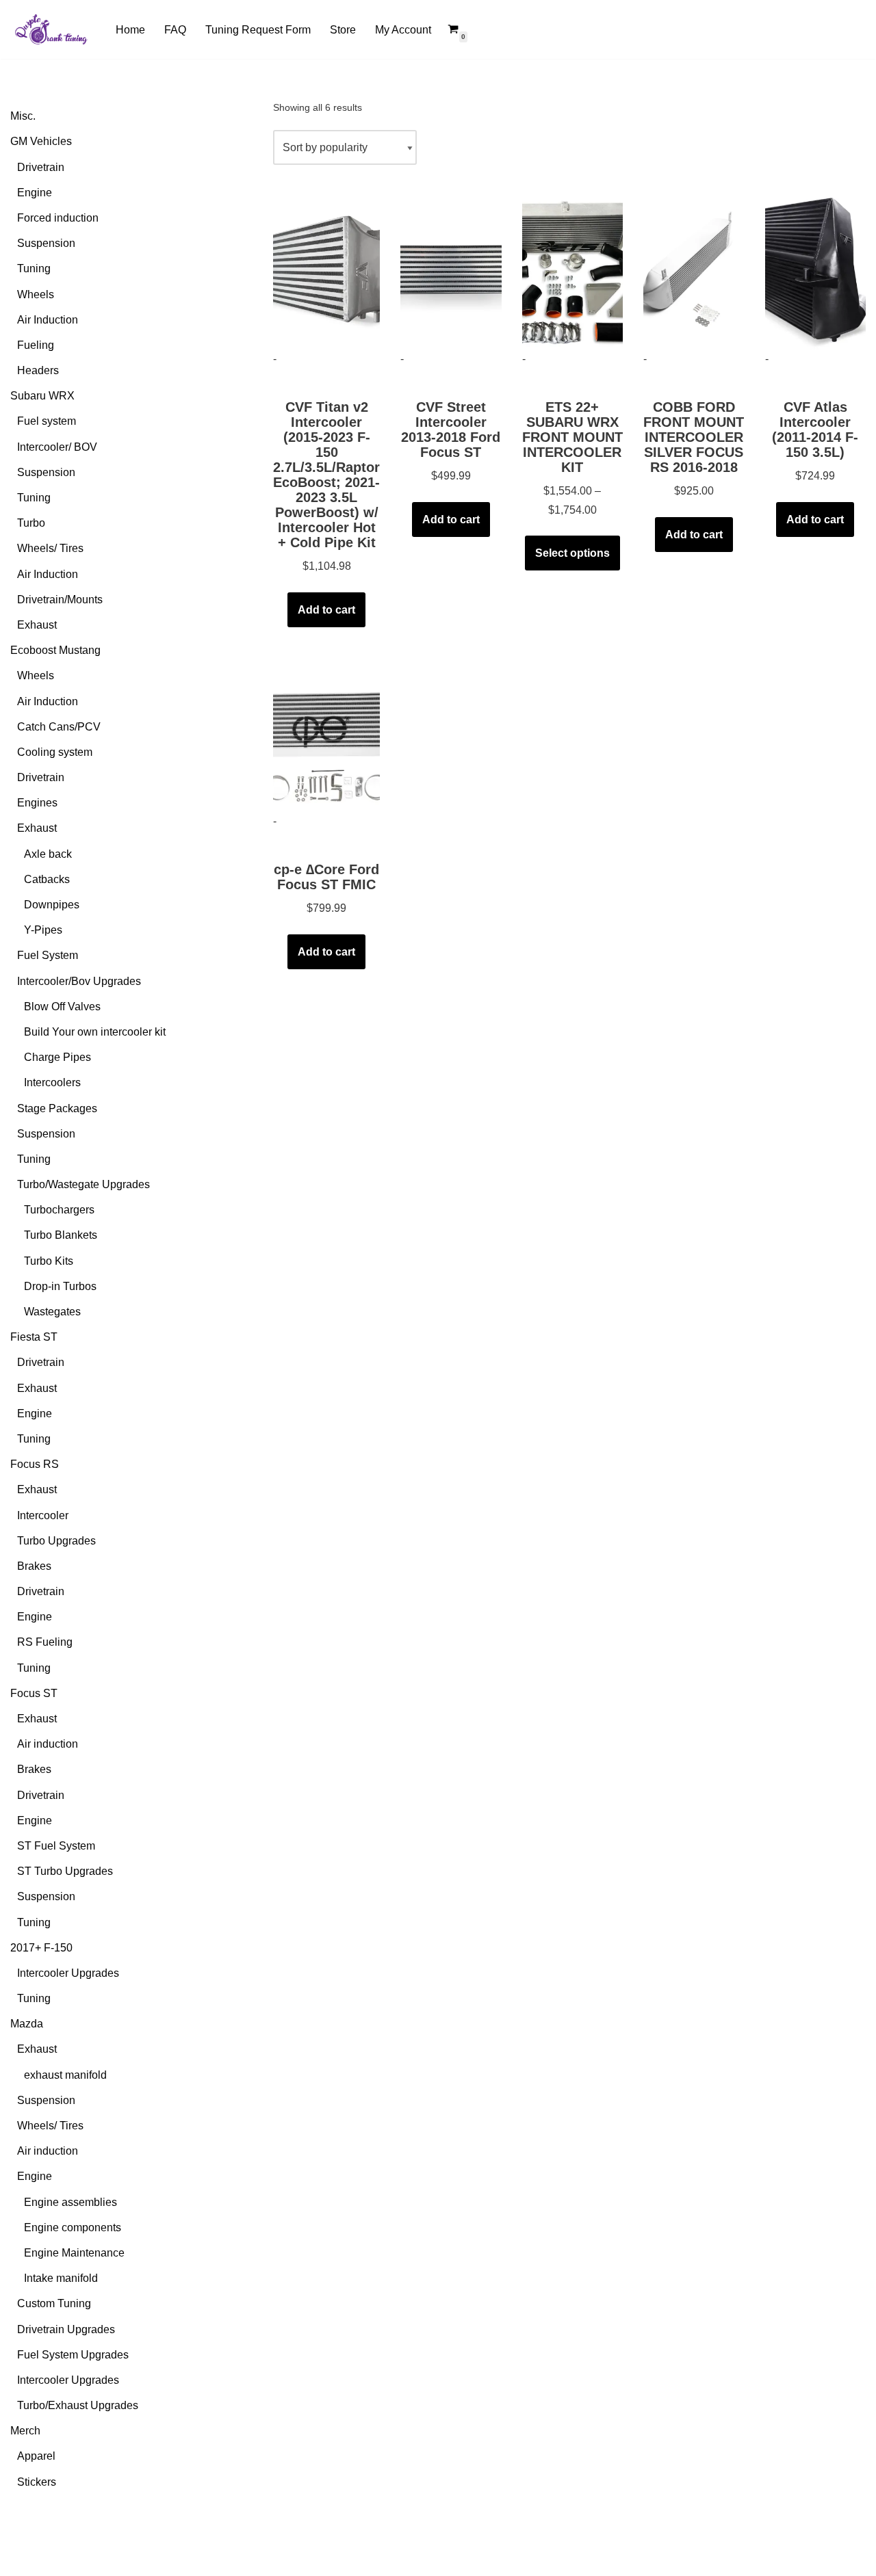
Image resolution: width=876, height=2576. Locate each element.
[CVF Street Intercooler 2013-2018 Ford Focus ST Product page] (451, 271)
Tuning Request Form (258, 30)
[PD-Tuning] (51, 29)
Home (130, 30)
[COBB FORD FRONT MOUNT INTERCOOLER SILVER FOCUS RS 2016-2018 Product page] (694, 271)
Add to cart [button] (326, 610)
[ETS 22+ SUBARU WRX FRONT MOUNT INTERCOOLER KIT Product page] (572, 271)
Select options (572, 553)
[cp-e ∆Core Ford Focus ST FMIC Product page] (326, 733)
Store (343, 30)
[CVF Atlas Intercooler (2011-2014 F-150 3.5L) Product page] (815, 271)
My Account (403, 30)
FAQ (175, 30)
